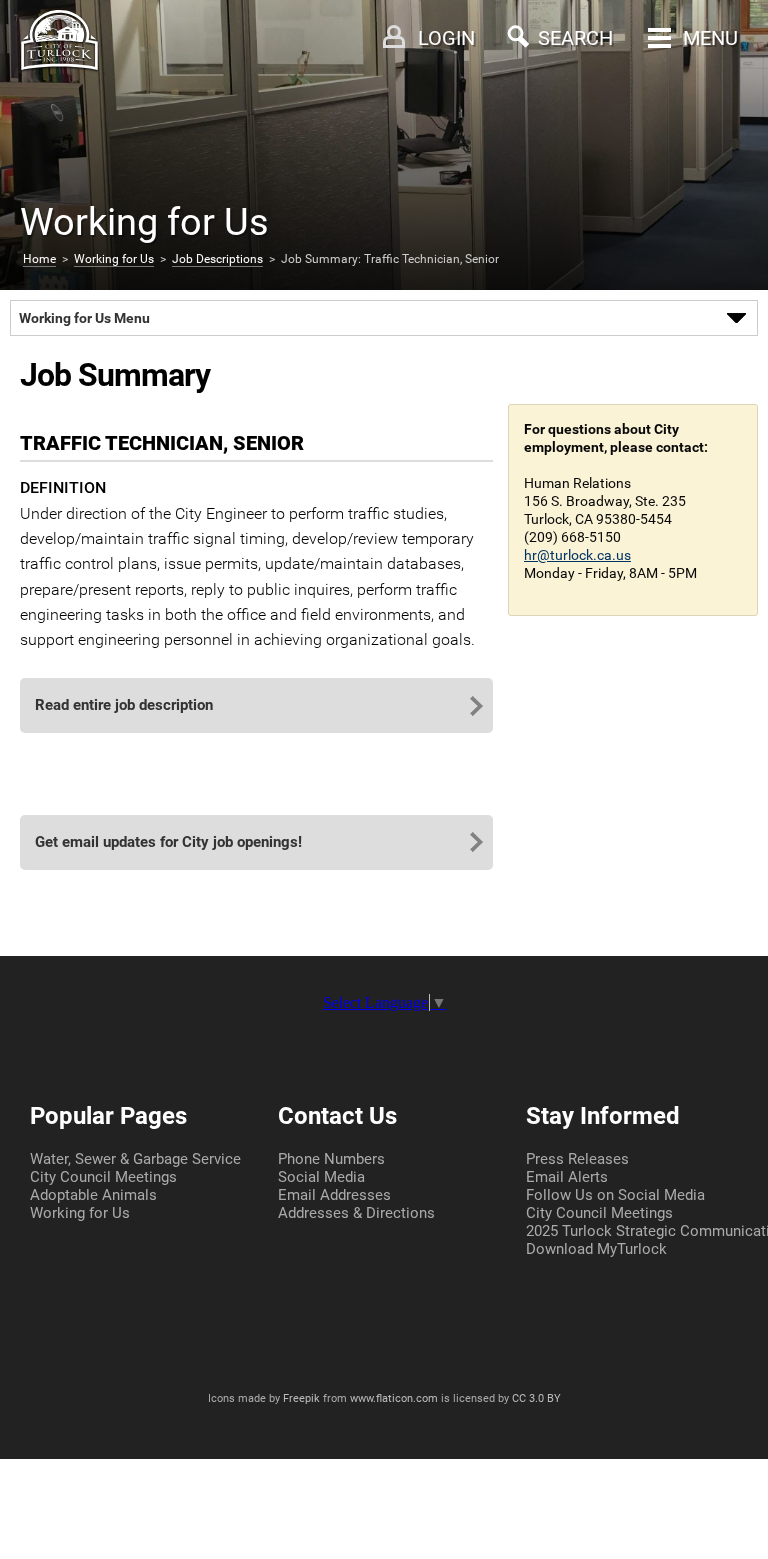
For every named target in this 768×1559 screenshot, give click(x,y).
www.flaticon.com (394, 1398)
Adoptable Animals (93, 1195)
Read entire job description (124, 705)
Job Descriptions (217, 259)
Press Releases (577, 1159)
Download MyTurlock (596, 1249)
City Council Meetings (103, 1177)
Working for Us (114, 259)
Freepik (301, 1398)
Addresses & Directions (356, 1213)
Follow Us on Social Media (615, 1195)
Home (39, 259)
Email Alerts (567, 1177)
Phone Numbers (331, 1159)
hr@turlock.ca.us (577, 555)
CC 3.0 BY (536, 1398)
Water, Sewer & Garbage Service (135, 1159)
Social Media (321, 1177)
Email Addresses (334, 1195)
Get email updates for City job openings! (168, 842)
